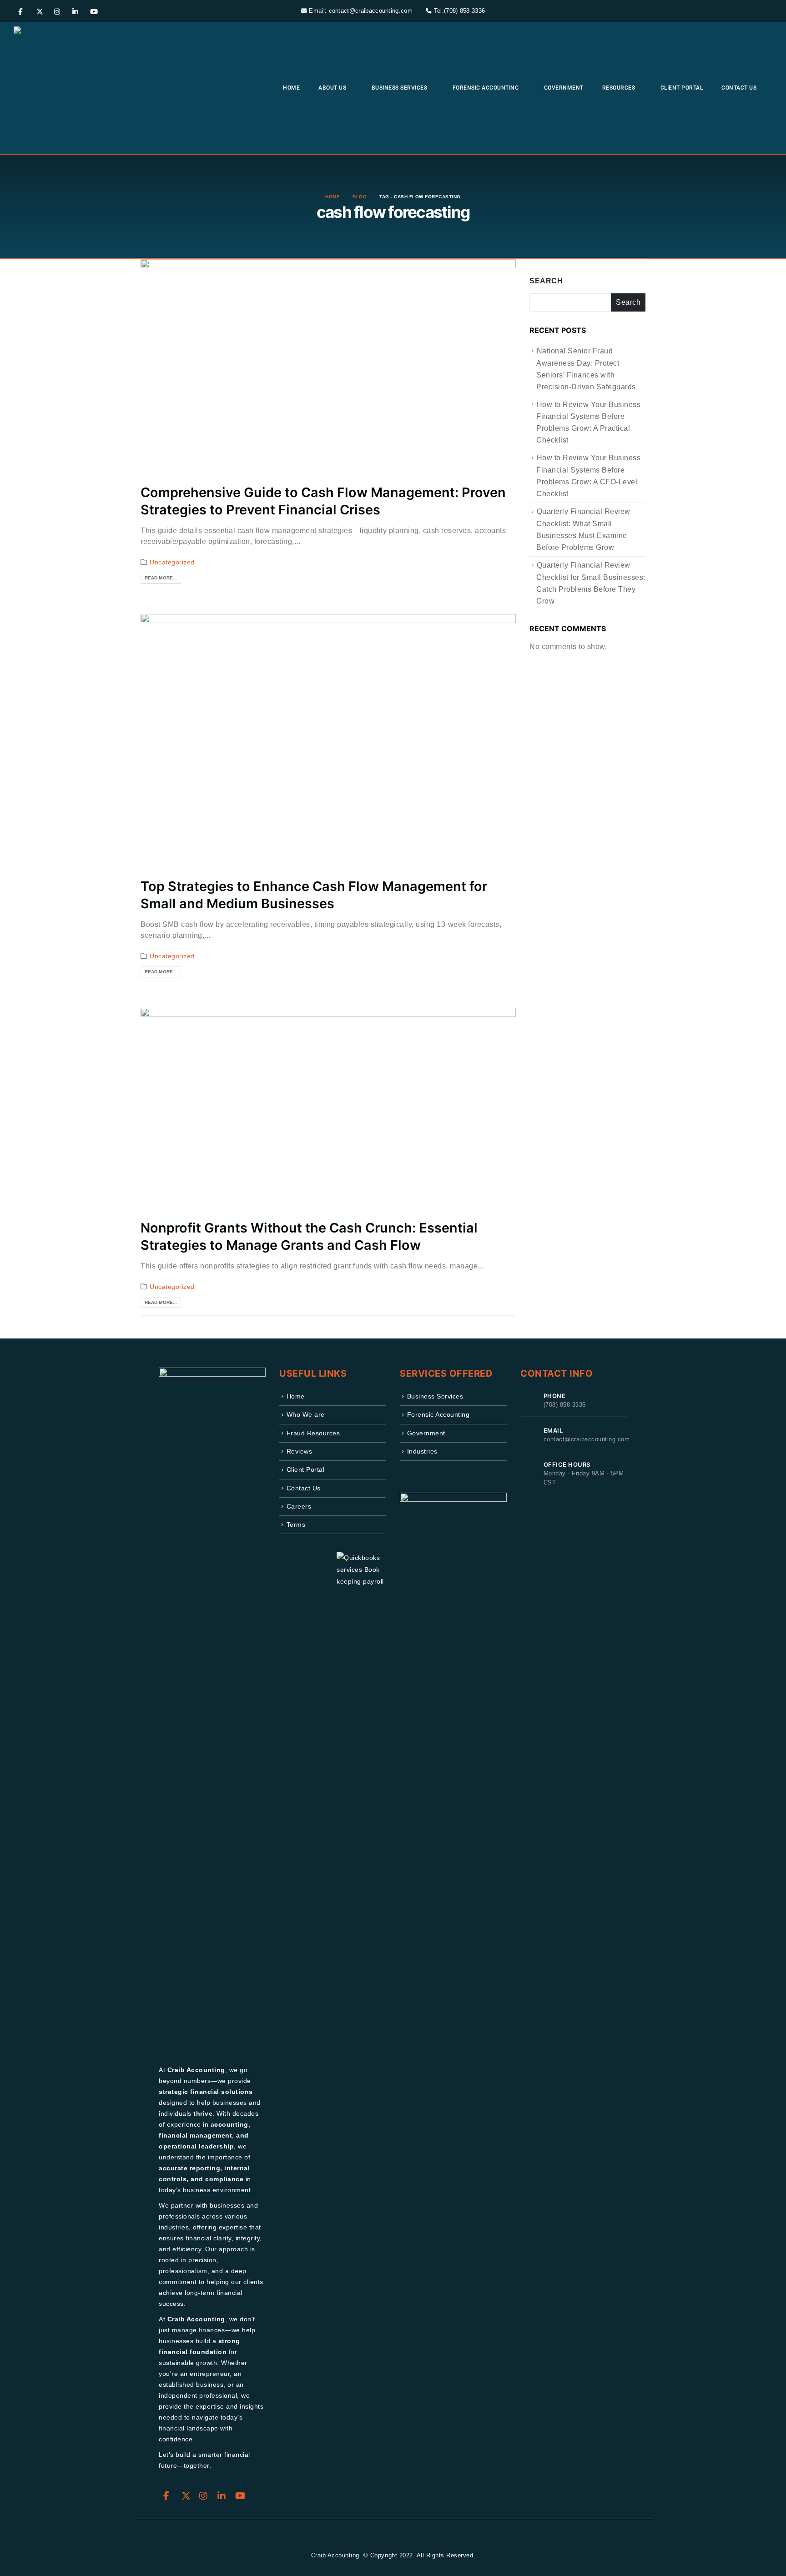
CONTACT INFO (557, 1374)
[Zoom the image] (453, 1499)
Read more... (161, 578)
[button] (766, 11)
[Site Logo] (75, 88)
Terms (296, 1524)
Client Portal (682, 88)
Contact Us (304, 1488)
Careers (299, 1506)
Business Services (435, 1396)
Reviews (300, 1451)
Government (564, 88)
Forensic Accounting (438, 1414)
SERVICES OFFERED (446, 1374)
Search (546, 281)
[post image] (328, 365)
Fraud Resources (313, 1433)
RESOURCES (619, 88)
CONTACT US (739, 88)
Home (291, 88)
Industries (422, 1451)
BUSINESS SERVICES (400, 88)
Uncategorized (172, 562)
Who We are (306, 1414)
